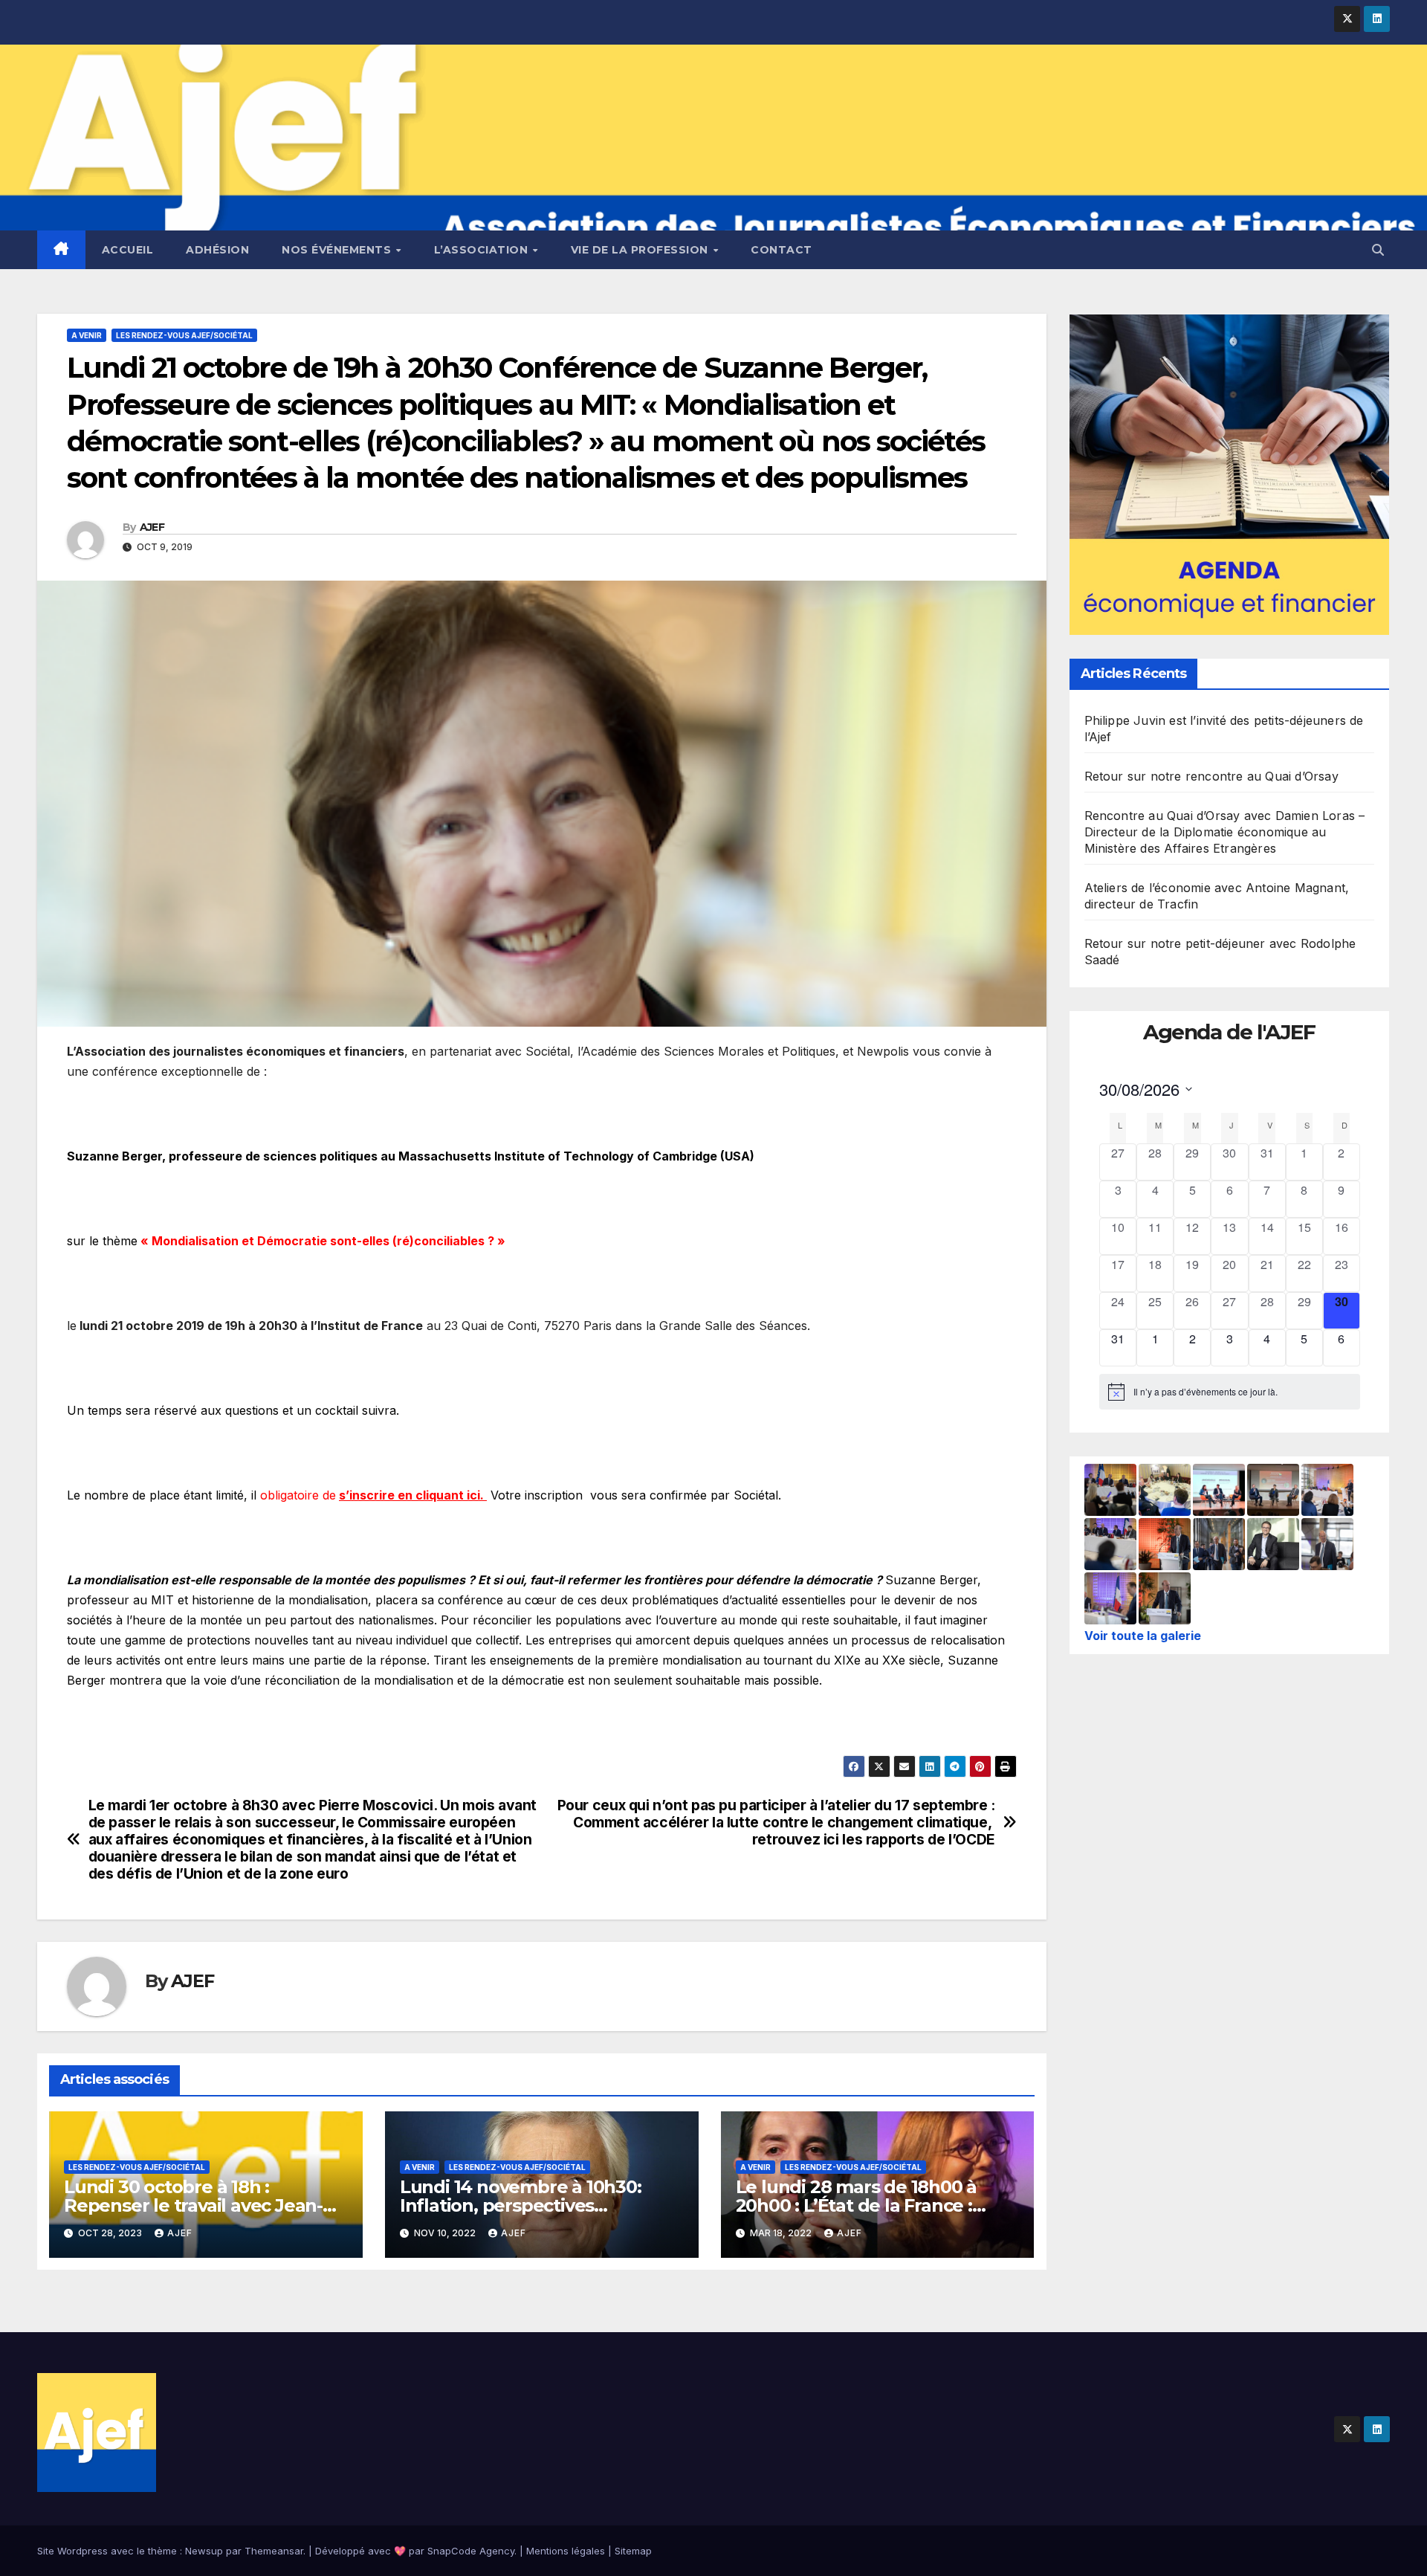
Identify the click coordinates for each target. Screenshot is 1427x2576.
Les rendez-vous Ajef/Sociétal (184, 335)
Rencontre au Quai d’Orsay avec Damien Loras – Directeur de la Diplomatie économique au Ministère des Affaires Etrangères (1225, 832)
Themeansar (274, 2551)
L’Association (483, 250)
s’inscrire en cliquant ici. (413, 1495)
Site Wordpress (72, 2551)
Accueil (128, 250)
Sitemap (633, 2551)
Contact (782, 250)
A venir (87, 335)
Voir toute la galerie (1143, 1636)
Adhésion (217, 250)
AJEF (152, 527)
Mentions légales (566, 2551)
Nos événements (338, 250)
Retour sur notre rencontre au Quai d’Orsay (1211, 776)
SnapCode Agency (471, 2551)
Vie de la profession (641, 250)
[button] (1378, 250)
